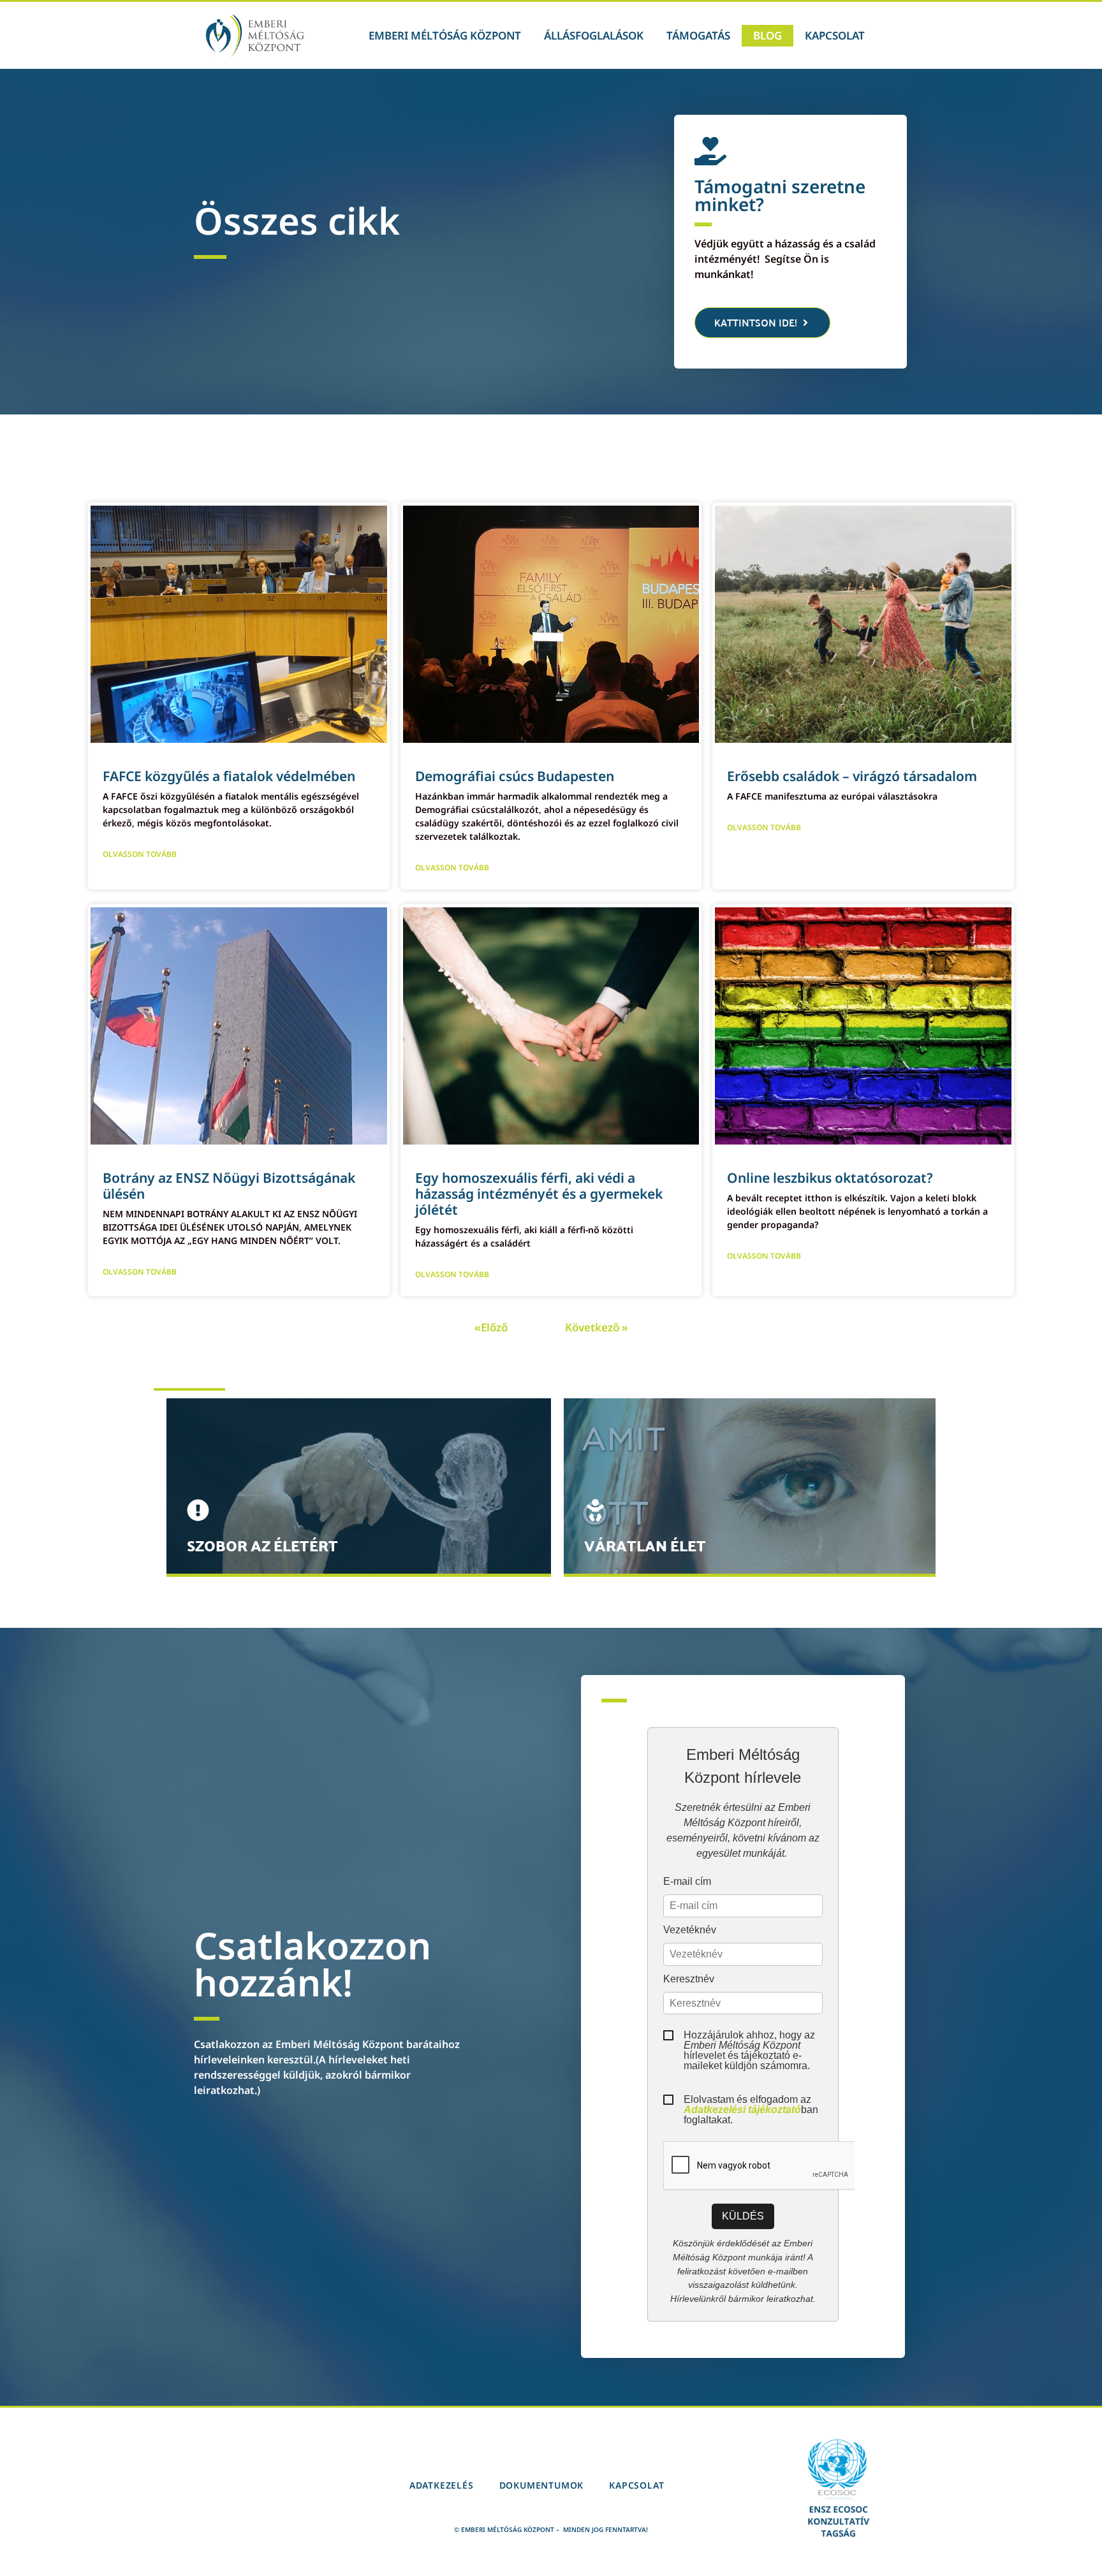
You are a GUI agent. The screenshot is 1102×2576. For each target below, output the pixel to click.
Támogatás (698, 35)
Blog (768, 35)
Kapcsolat (835, 35)
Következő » (597, 1327)
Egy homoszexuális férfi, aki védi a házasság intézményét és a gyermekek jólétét (539, 1194)
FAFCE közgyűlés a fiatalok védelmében (229, 776)
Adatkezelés (442, 2485)
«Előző (491, 1327)
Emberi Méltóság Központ (445, 35)
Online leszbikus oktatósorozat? (830, 1178)
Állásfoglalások (594, 35)
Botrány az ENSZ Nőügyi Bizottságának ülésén (229, 1186)
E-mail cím (687, 1882)
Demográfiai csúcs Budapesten (515, 776)
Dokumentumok (542, 2485)
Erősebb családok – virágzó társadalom (852, 776)
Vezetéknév (690, 1930)
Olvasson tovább (140, 854)
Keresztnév (689, 1979)
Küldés (743, 2216)
